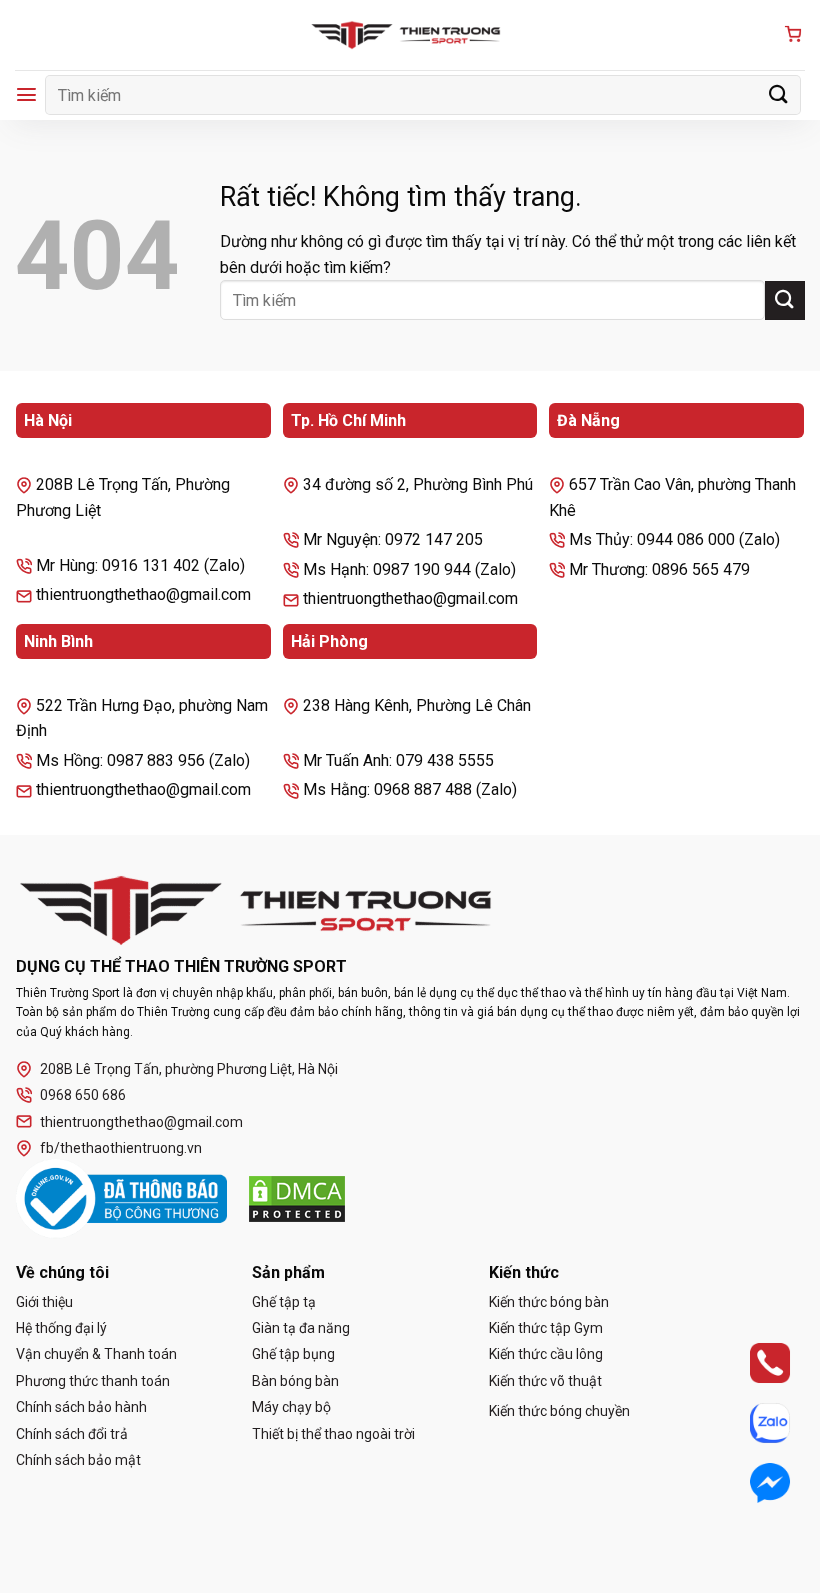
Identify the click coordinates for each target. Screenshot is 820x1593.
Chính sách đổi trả (72, 1434)
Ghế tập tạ (284, 1302)
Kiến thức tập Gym (546, 1328)
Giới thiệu (44, 1302)
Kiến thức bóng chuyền (559, 1411)
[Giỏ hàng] (793, 35)
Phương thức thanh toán (93, 1381)
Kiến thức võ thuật (545, 1381)
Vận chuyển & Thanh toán (96, 1354)
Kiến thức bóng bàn (549, 1302)
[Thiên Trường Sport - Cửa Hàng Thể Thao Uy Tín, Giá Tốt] (410, 35)
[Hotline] (752, 1362)
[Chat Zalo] (752, 1422)
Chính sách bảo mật (78, 1460)
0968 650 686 (83, 1095)
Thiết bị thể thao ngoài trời (333, 1434)
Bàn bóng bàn (295, 1381)
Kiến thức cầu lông (546, 1354)
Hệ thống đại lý (61, 1328)
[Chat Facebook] (752, 1482)
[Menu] (26, 94)
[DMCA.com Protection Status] (297, 1199)
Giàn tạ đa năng (301, 1328)
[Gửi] (779, 94)
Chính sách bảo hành (81, 1407)
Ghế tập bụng (293, 1354)
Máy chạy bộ (291, 1407)
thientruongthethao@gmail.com (141, 1122)
